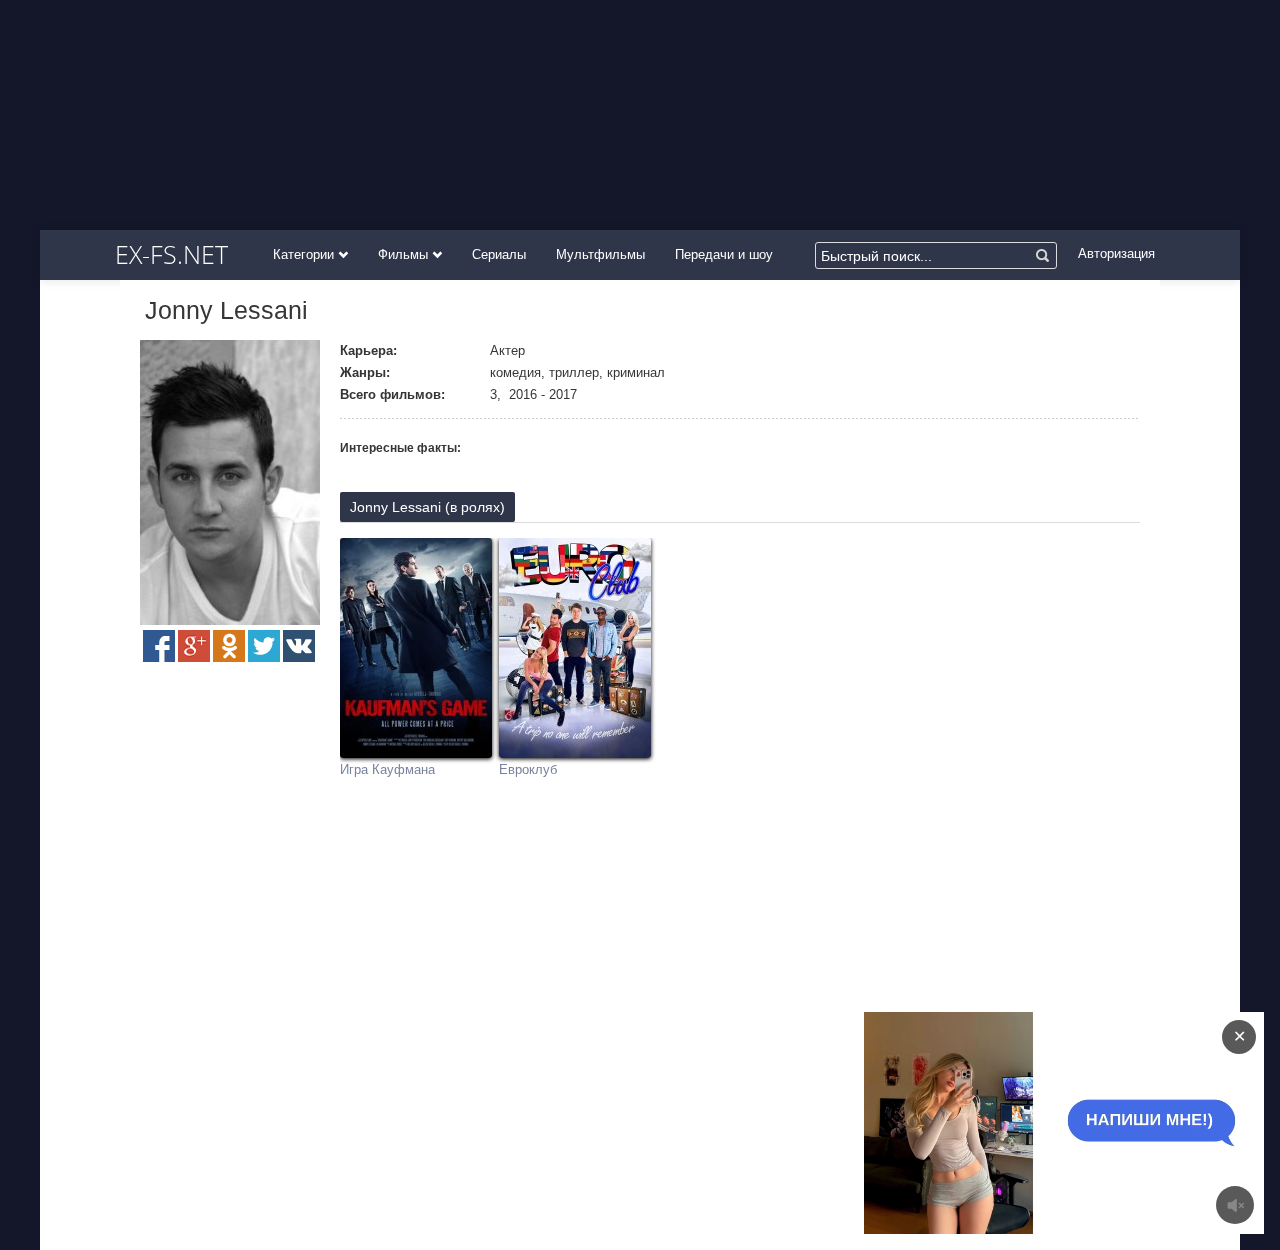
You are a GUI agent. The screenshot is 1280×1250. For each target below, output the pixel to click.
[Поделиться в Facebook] (159, 646)
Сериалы (499, 254)
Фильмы (405, 254)
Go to (1103, 1122)
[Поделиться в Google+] (194, 646)
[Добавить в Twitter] (264, 646)
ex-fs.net (171, 254)
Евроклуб (528, 769)
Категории (305, 254)
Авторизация (1116, 253)
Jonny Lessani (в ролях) (427, 507)
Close (1025, 1122)
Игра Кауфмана (387, 769)
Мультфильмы (600, 254)
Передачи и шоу (724, 254)
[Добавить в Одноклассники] (229, 646)
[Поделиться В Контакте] (299, 646)
